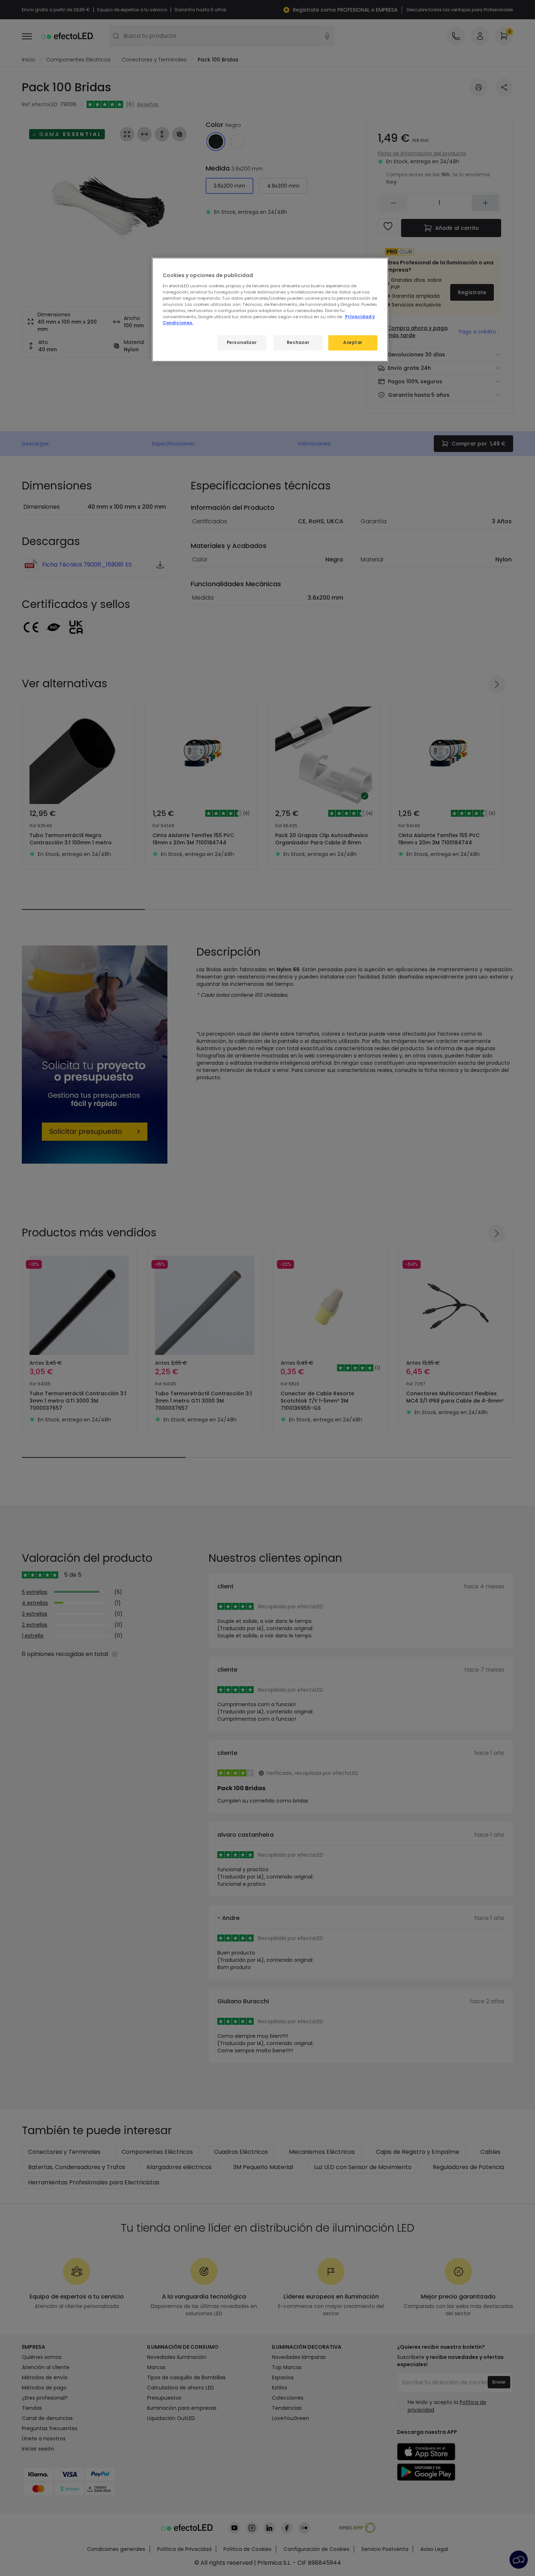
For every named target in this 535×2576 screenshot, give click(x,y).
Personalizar (242, 343)
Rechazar (298, 343)
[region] (270, 310)
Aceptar (353, 343)
